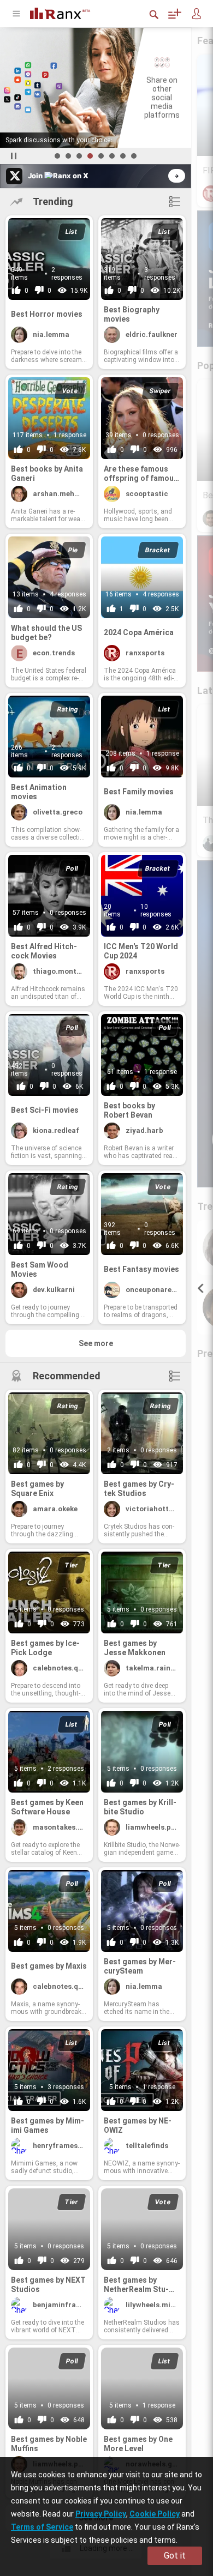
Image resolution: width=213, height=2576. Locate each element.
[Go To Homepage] (68, 12)
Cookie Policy (155, 2514)
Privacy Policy (101, 2514)
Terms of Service (42, 2527)
